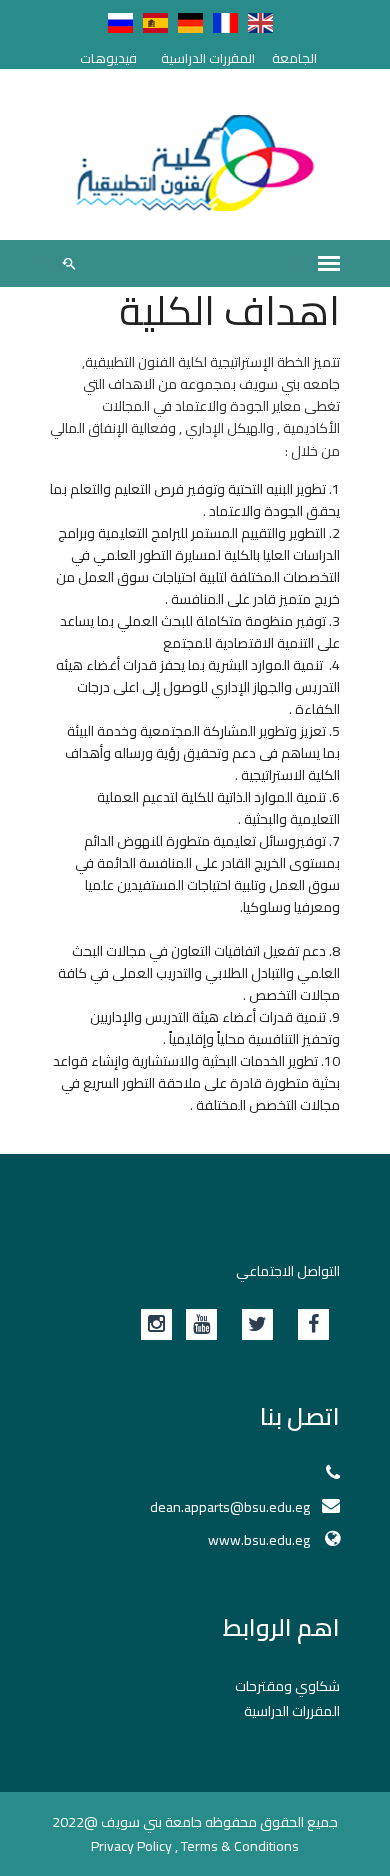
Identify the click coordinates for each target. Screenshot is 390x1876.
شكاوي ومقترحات (287, 1686)
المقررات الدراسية (208, 58)
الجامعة (294, 58)
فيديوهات (108, 58)
